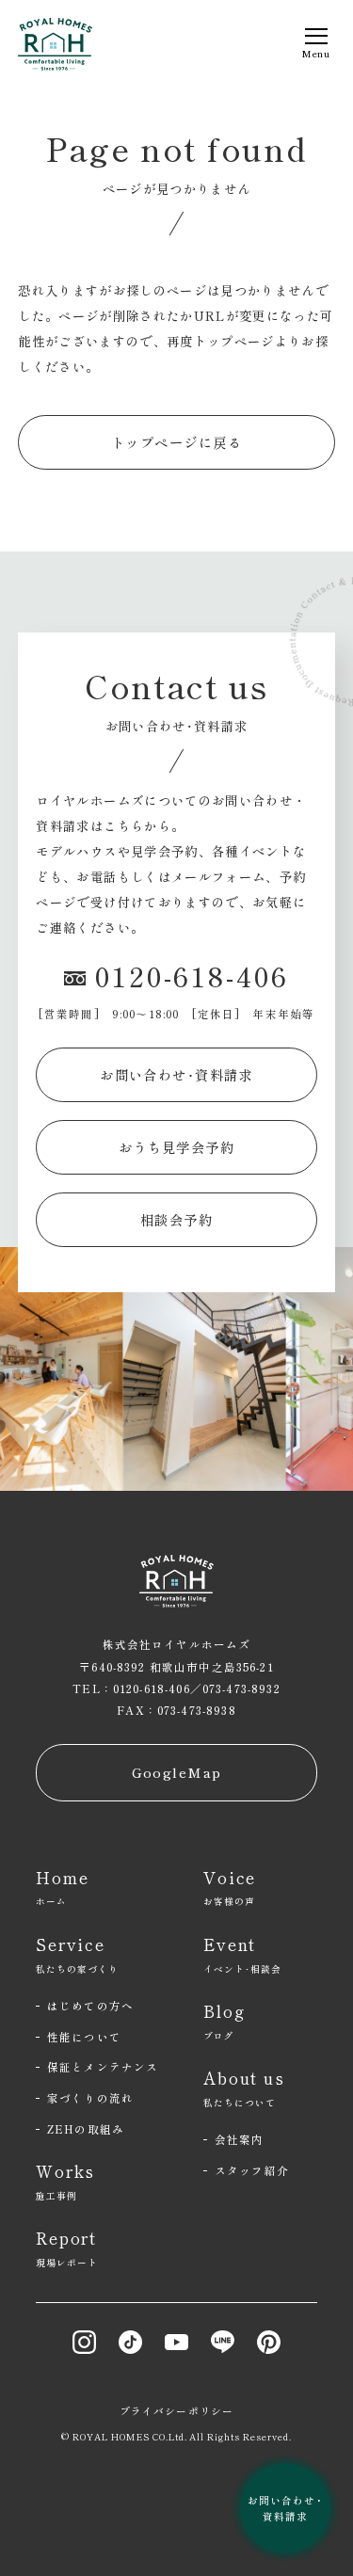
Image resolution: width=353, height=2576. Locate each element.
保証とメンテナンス (103, 2067)
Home (62, 1887)
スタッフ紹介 (252, 2170)
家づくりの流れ (90, 2098)
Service (77, 1954)
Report (67, 2248)
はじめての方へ (90, 2006)
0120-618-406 (192, 976)
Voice (230, 1887)
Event (242, 1954)
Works (65, 2181)
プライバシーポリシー (176, 2411)
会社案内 (240, 2139)
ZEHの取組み (86, 2129)
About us (244, 2088)
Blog (224, 2021)
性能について (84, 2037)
